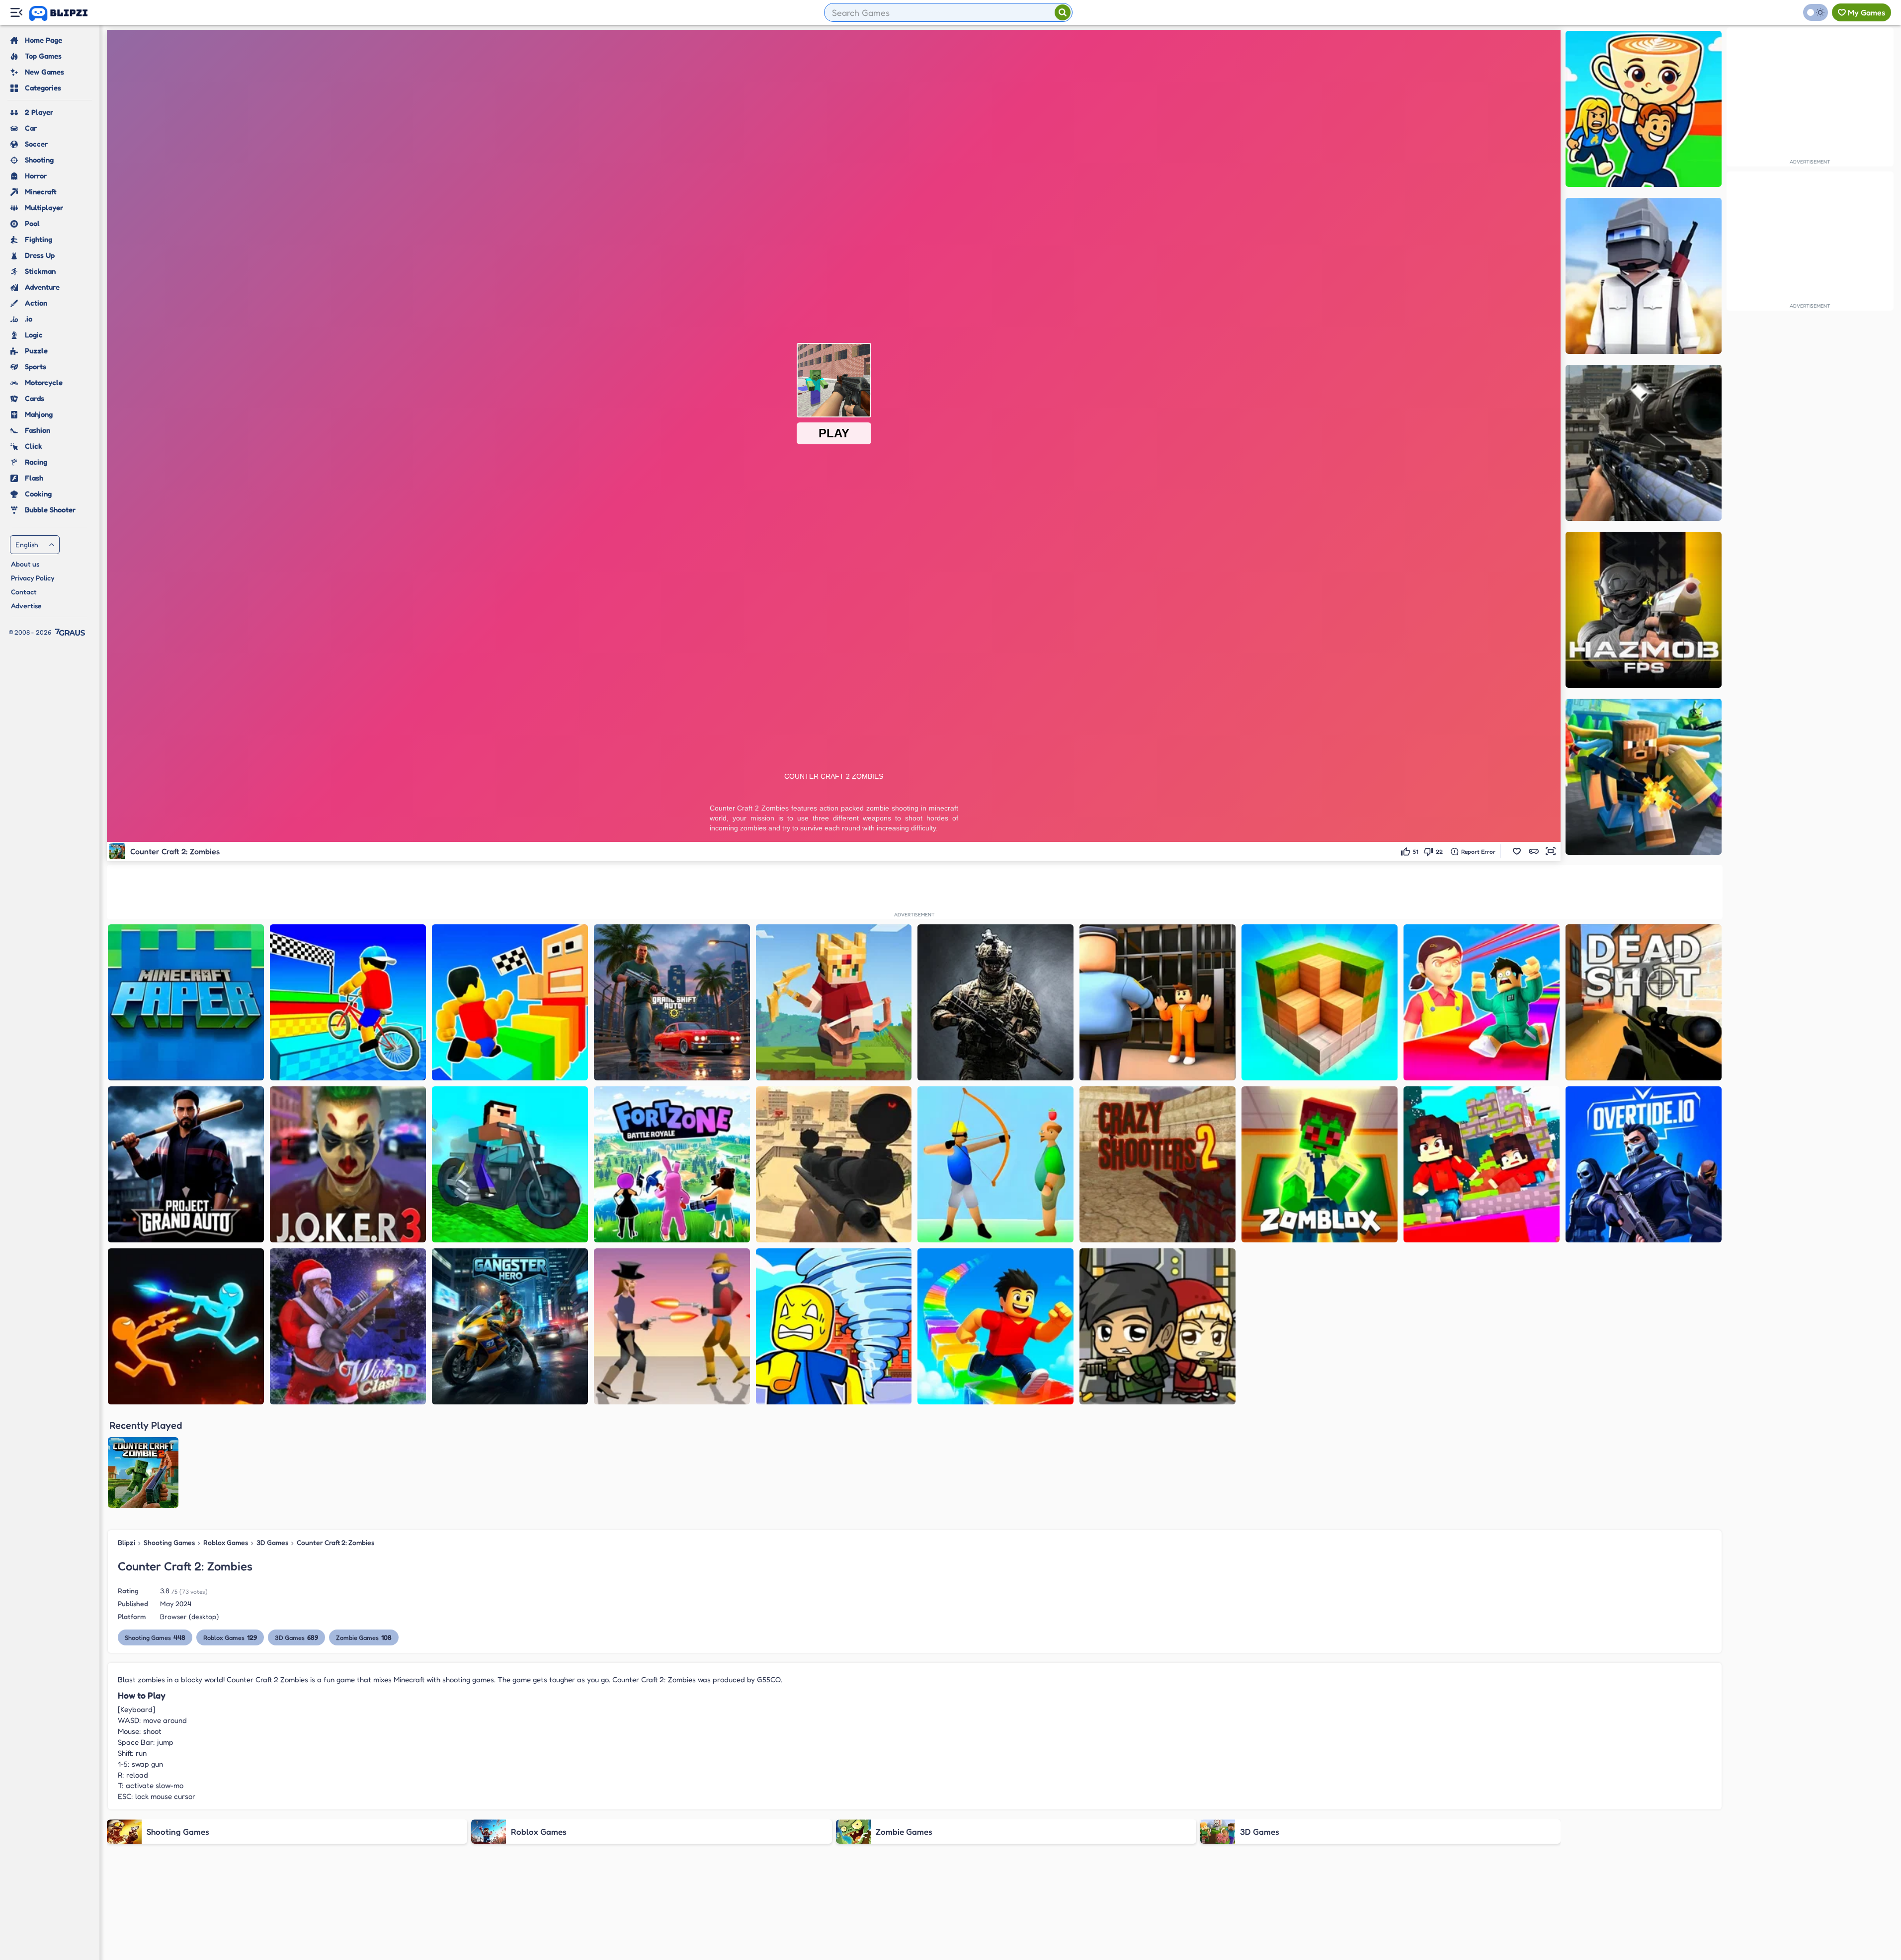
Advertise (26, 606)
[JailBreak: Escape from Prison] (1157, 1002)
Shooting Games (169, 1542)
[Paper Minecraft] (186, 1002)
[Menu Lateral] (16, 13)
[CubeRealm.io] (834, 1002)
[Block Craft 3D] (1320, 1002)
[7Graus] (70, 632)
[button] (1517, 851)
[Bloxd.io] (1482, 1164)
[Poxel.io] (1644, 777)
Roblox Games (226, 1542)
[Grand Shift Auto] (672, 1002)
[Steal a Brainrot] (1644, 109)
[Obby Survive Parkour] (1482, 1002)
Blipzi (126, 1542)
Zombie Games (364, 1637)
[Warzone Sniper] (1644, 443)
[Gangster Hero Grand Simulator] (510, 1326)
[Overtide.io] (1644, 1164)
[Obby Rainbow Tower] (995, 1326)
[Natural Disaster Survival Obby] (834, 1326)
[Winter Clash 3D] (348, 1326)
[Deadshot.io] (1644, 1002)
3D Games (272, 1542)
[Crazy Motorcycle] (510, 1164)
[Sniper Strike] (834, 1164)
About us (25, 564)
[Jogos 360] (65, 13)
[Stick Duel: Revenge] (186, 1326)
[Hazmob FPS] (1644, 610)
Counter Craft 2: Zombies (335, 1542)
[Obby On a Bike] (348, 1002)
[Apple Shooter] (995, 1164)
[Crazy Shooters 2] (1157, 1164)
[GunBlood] (672, 1326)
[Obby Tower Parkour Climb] (510, 1002)
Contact (24, 592)
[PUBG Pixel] (1644, 276)
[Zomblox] (1320, 1164)
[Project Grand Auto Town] (186, 1164)
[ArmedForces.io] (995, 1002)
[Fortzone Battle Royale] (672, 1164)
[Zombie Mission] (1157, 1326)
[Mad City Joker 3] (348, 1164)
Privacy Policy (33, 578)
